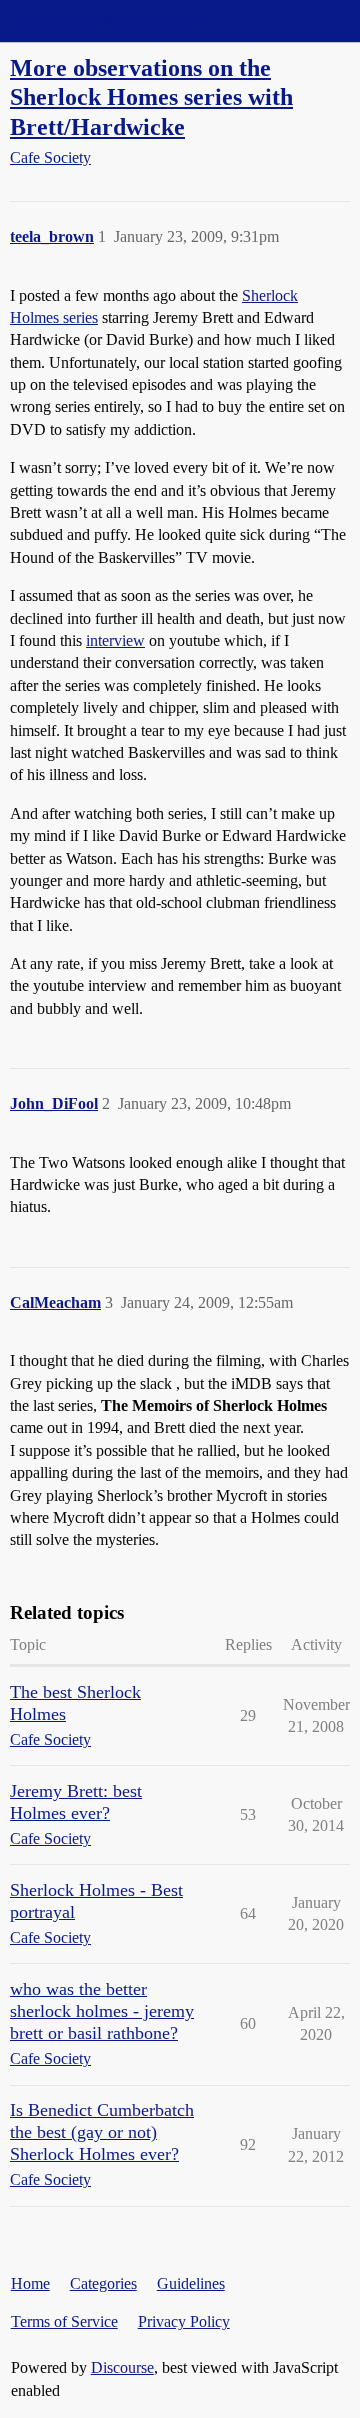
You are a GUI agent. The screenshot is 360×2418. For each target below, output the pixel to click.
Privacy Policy (184, 2321)
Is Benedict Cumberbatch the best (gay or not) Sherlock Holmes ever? (102, 2132)
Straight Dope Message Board (105, 20)
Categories (103, 2283)
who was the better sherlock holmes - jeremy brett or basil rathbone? (102, 2011)
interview (115, 640)
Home (30, 2283)
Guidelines (191, 2283)
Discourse (122, 2367)
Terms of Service (64, 2321)
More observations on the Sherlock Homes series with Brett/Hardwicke (151, 96)
